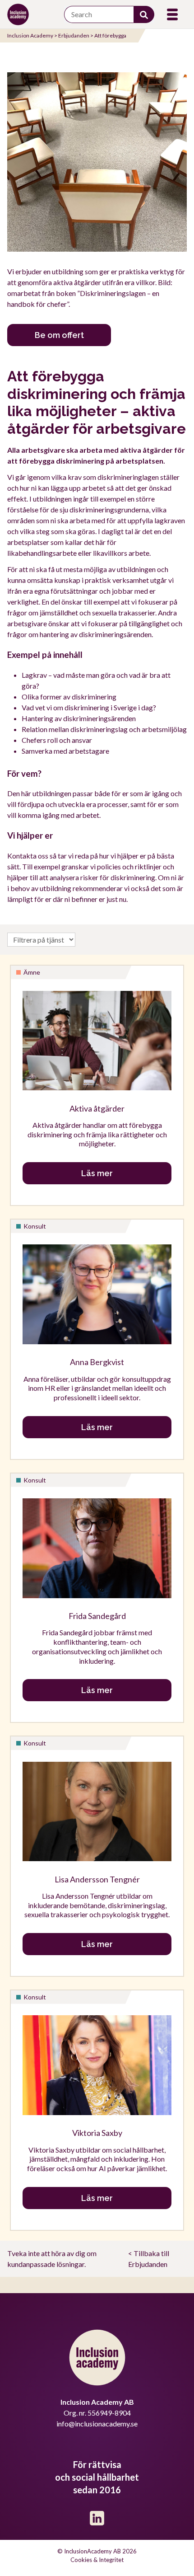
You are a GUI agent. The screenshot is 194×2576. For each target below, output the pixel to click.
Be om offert (59, 335)
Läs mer (97, 1173)
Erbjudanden (74, 35)
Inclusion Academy (30, 35)
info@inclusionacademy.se (97, 2424)
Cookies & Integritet (97, 2560)
